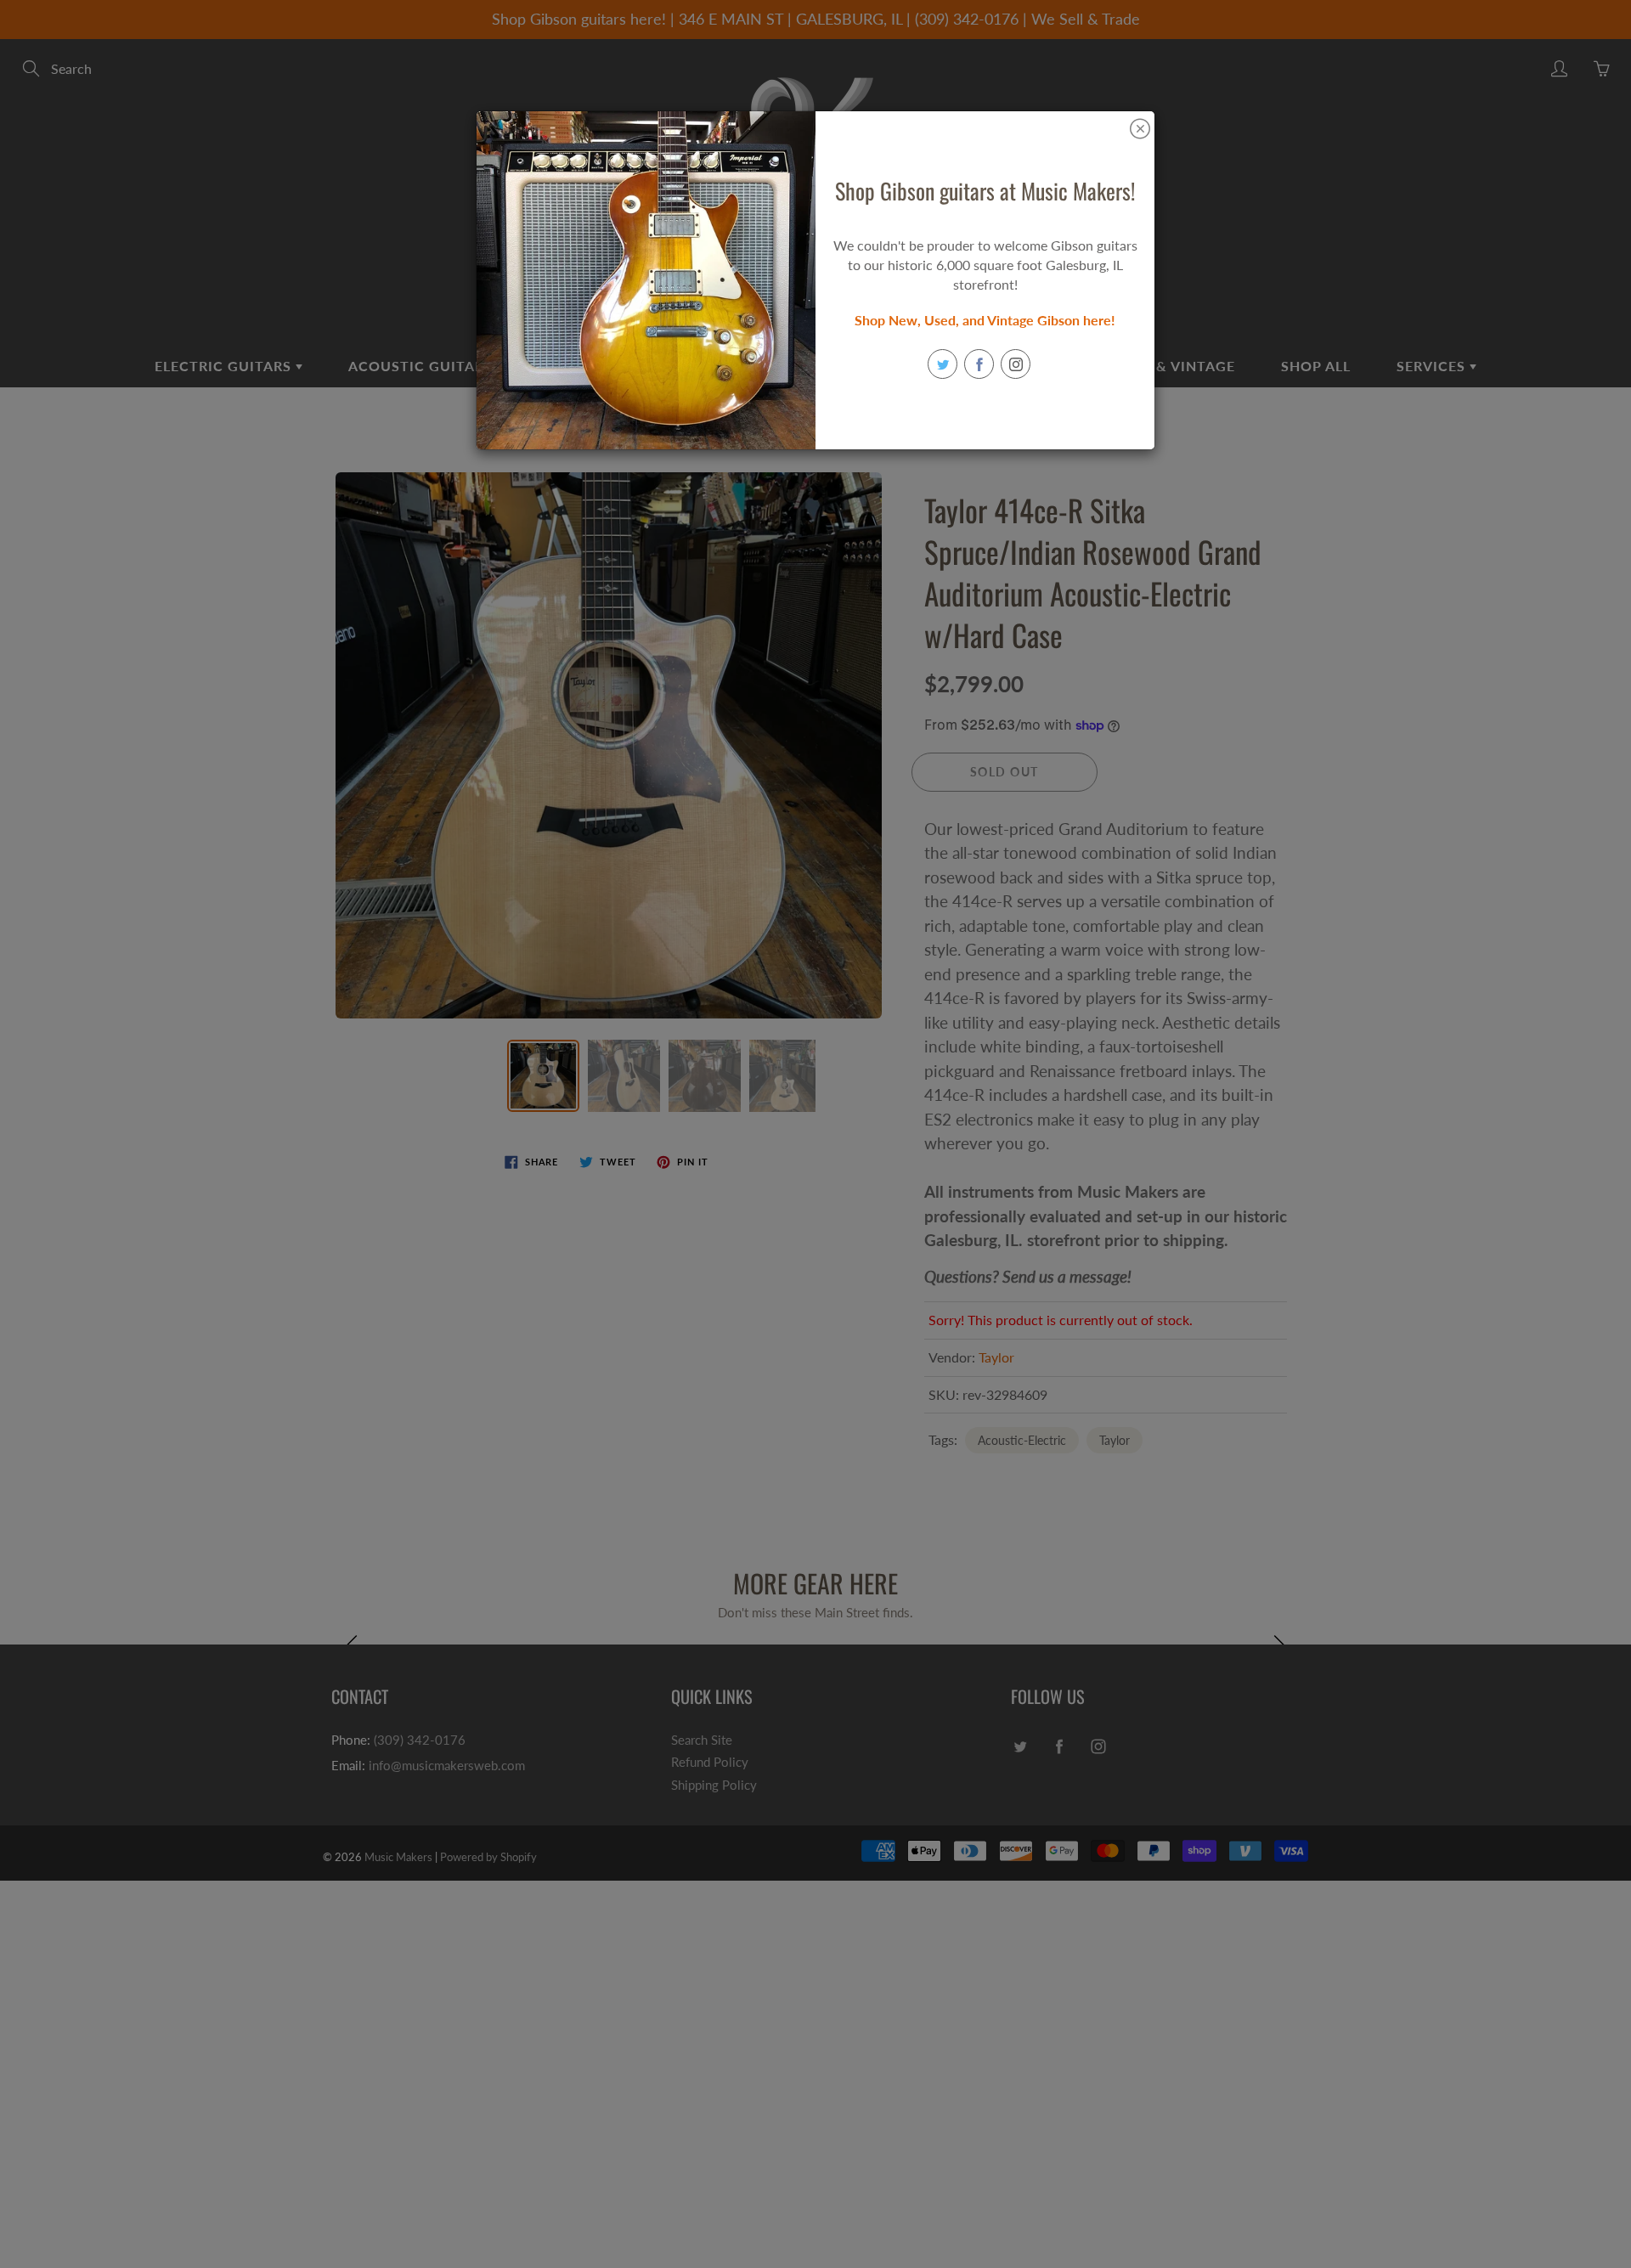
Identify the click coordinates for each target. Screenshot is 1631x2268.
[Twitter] (942, 364)
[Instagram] (1016, 364)
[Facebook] (979, 364)
